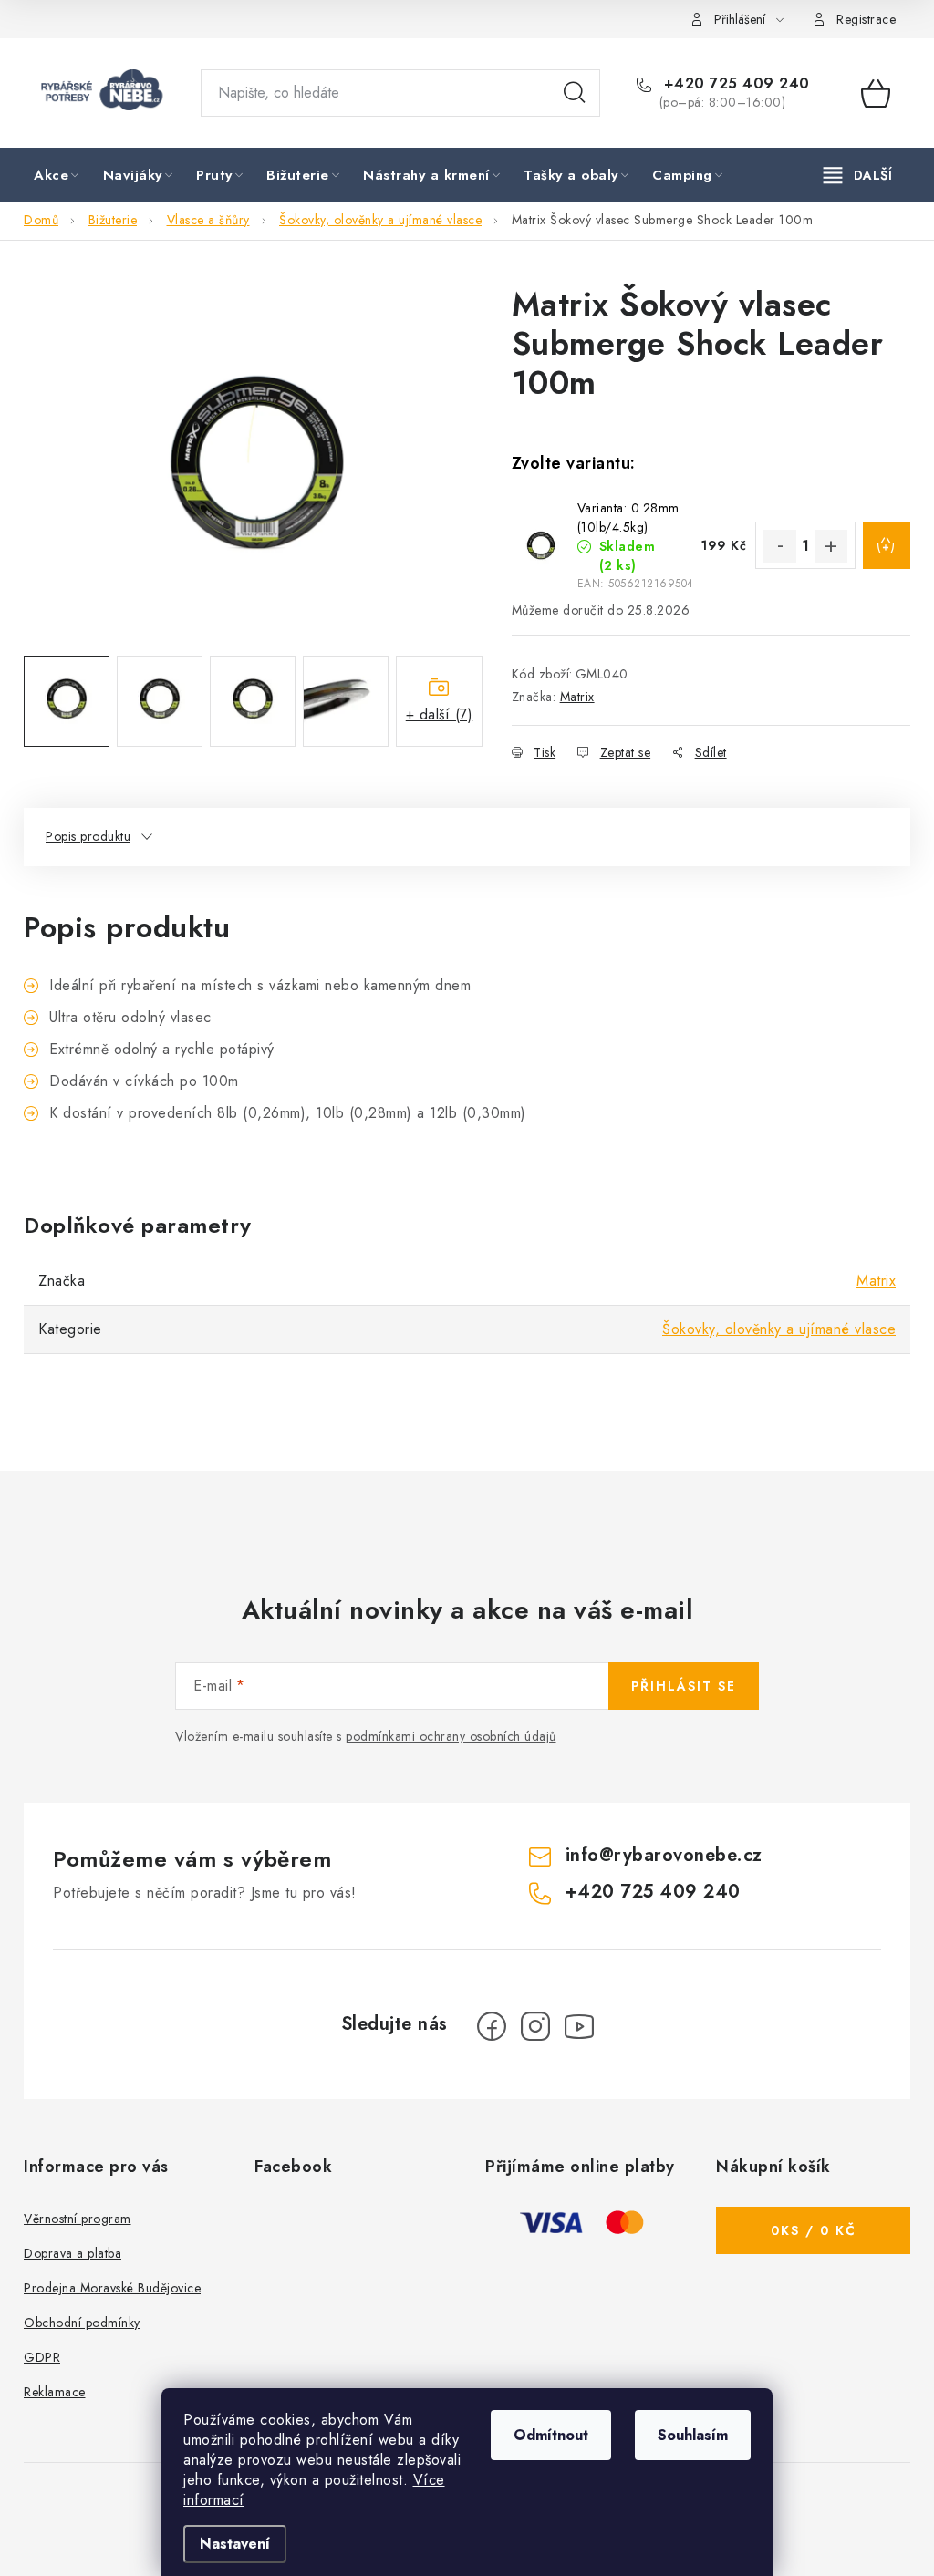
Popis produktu (88, 836)
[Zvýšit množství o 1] (831, 546)
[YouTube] (579, 2026)
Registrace (866, 19)
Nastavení (235, 2544)
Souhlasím (693, 2435)
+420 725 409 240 (734, 84)
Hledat (575, 93)
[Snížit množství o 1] (780, 546)
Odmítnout (551, 2435)
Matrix (577, 697)
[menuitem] (58, 176)
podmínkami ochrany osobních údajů (451, 1736)
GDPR (42, 2357)
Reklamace (55, 2392)
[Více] (858, 175)
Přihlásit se (684, 1686)
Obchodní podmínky (82, 2323)
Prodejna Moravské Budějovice (112, 2288)
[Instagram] (535, 2026)
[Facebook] (492, 2026)
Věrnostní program (78, 2219)
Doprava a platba (73, 2253)
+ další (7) (440, 714)
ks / (814, 2230)
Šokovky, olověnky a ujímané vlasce (779, 1329)
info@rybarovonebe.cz (664, 1855)
